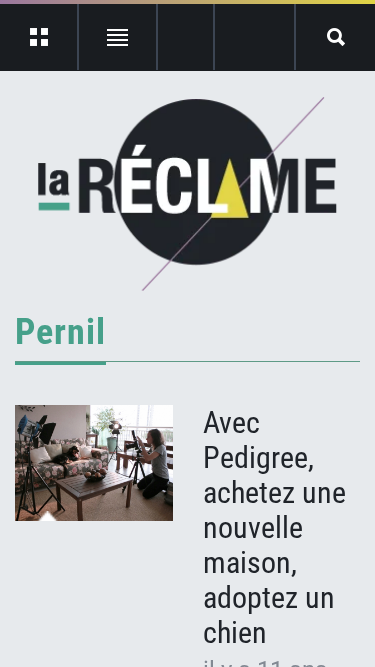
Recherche (335, 37)
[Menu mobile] (39, 37)
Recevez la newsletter (254, 37)
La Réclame (187, 194)
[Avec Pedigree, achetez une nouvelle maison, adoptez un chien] (94, 463)
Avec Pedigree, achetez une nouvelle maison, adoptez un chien (274, 527)
